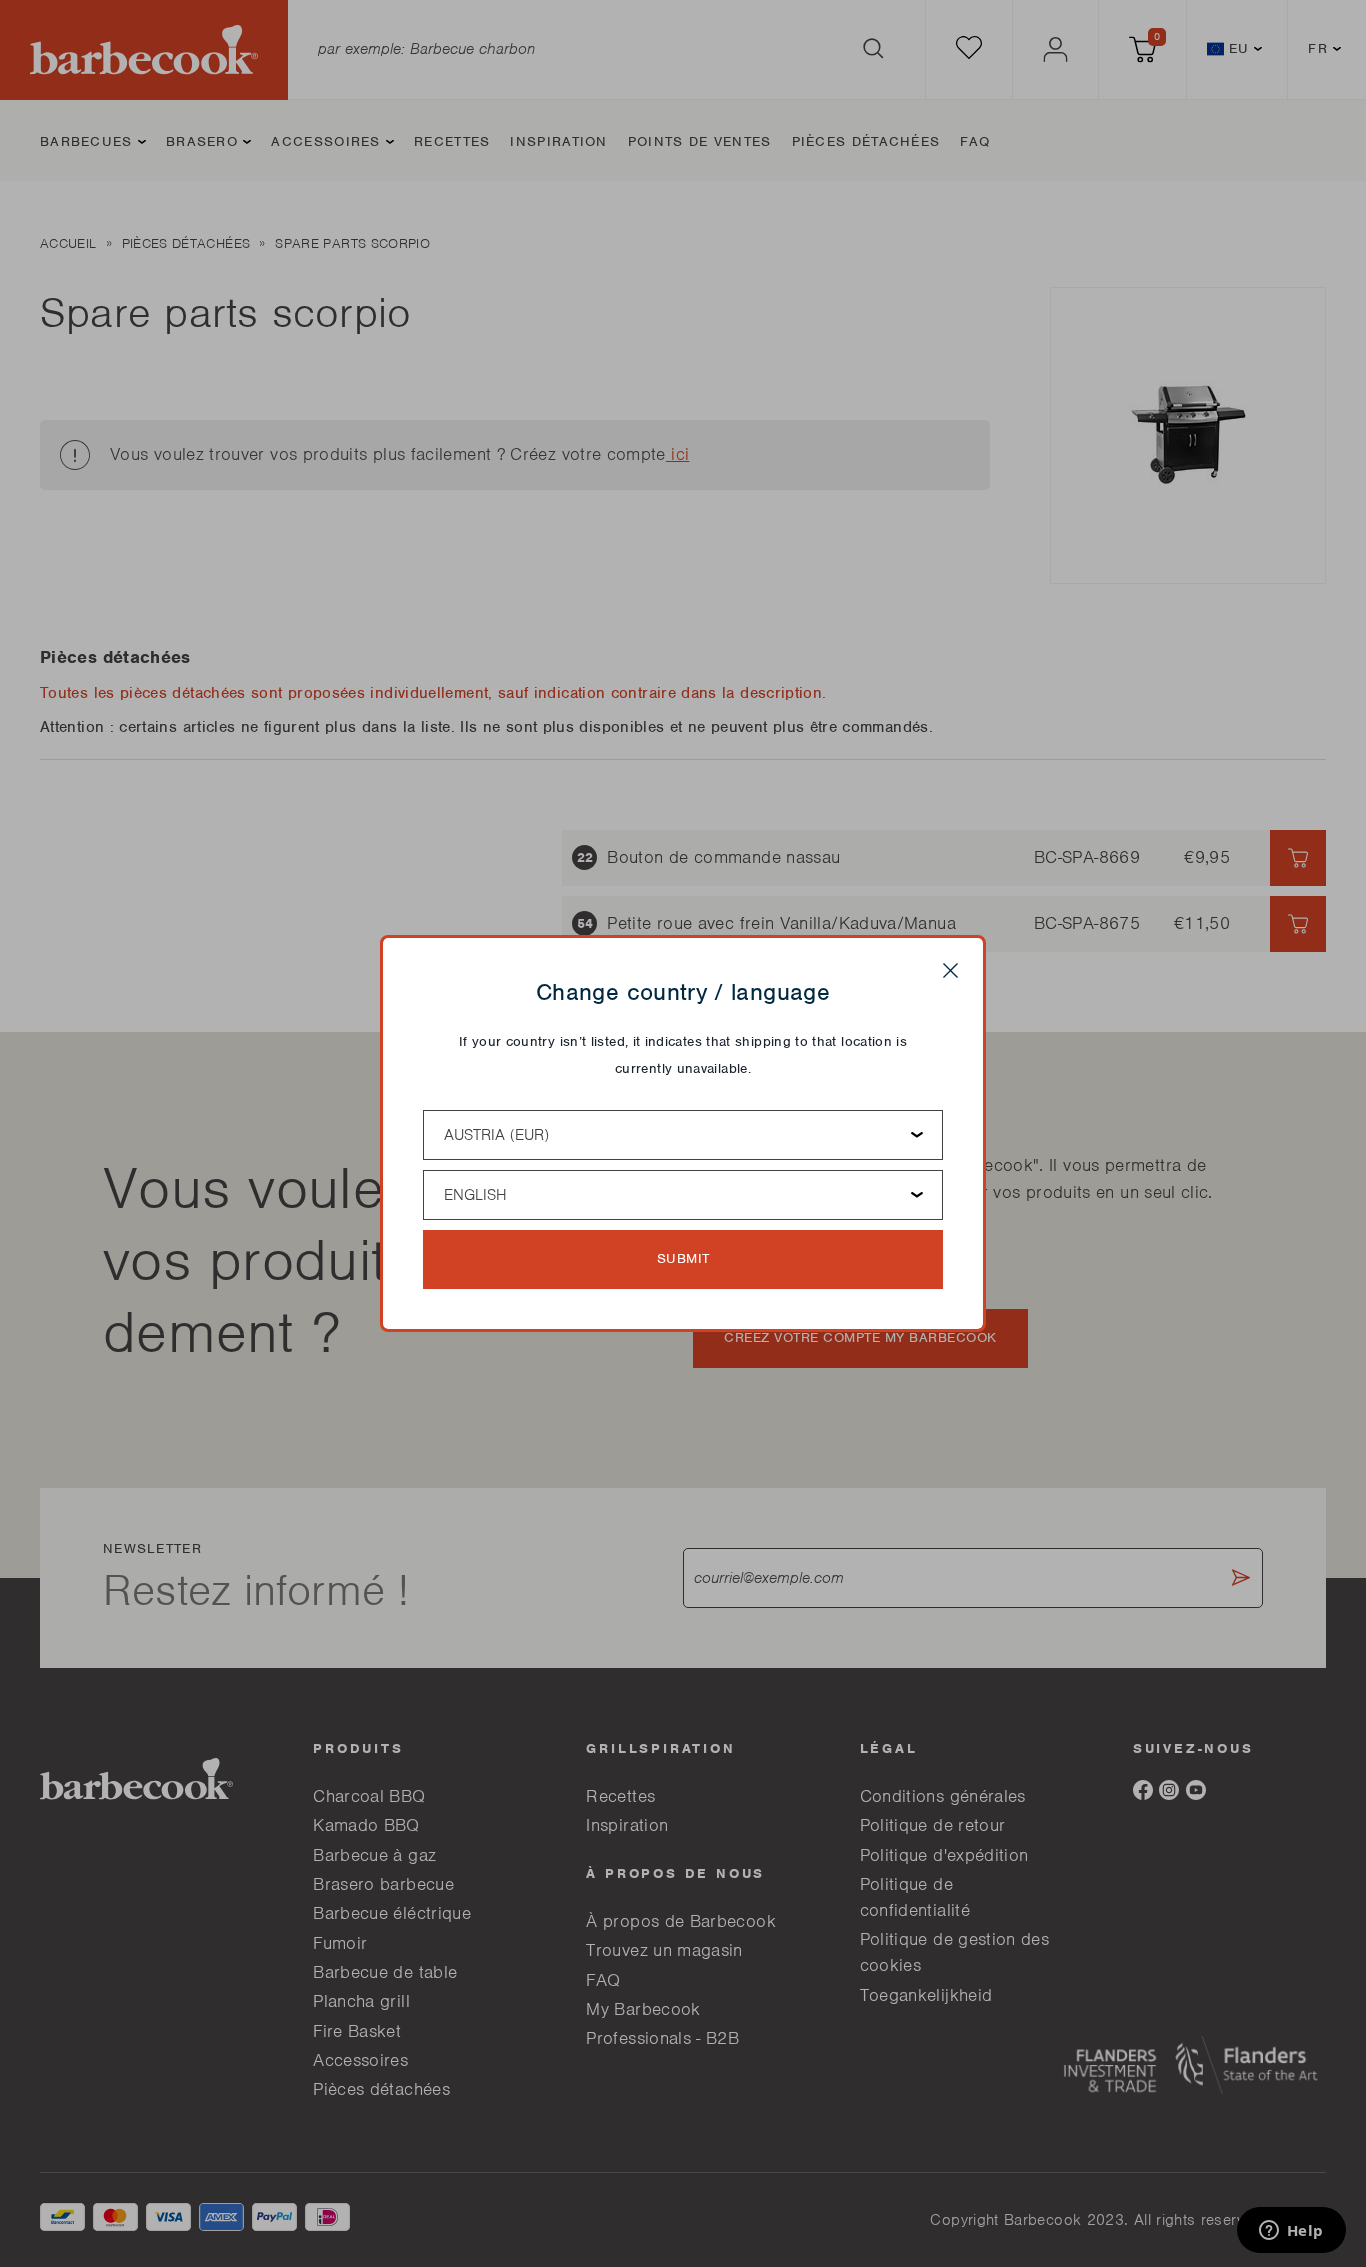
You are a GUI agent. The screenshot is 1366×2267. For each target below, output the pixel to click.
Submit (683, 1258)
